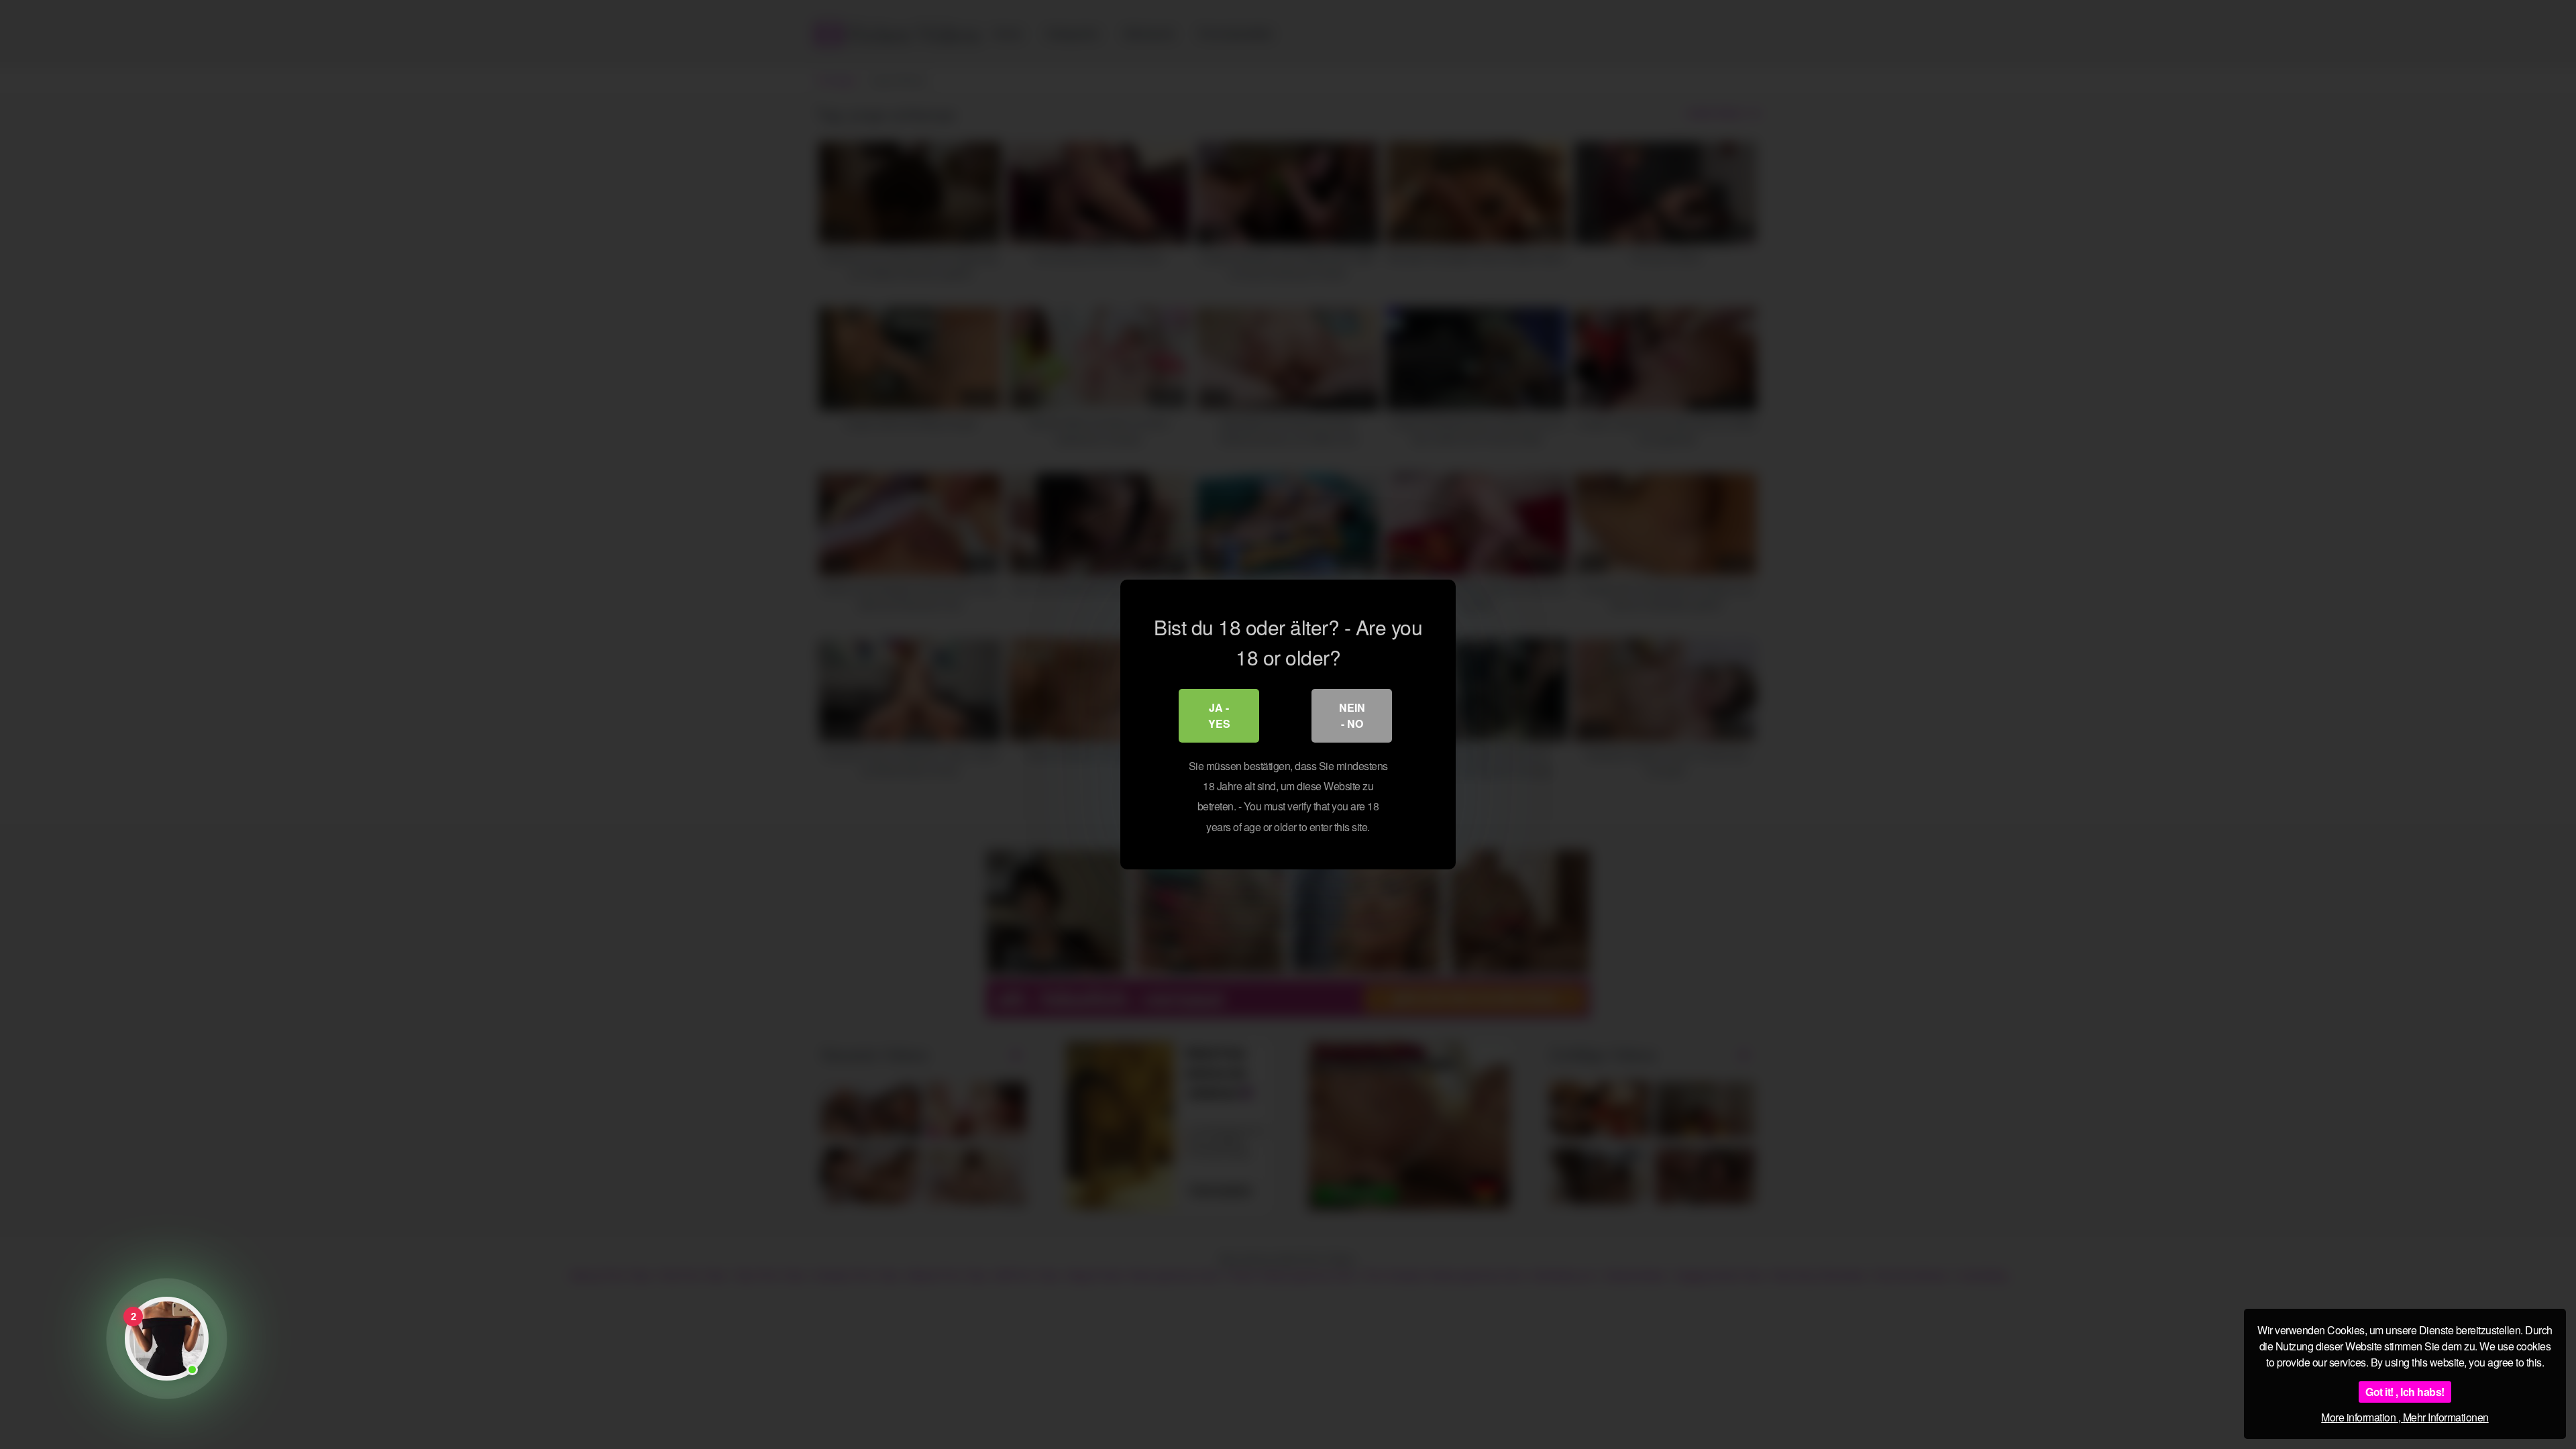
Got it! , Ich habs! (2405, 1392)
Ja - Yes (1219, 715)
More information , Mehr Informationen (2405, 1417)
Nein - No (1352, 715)
